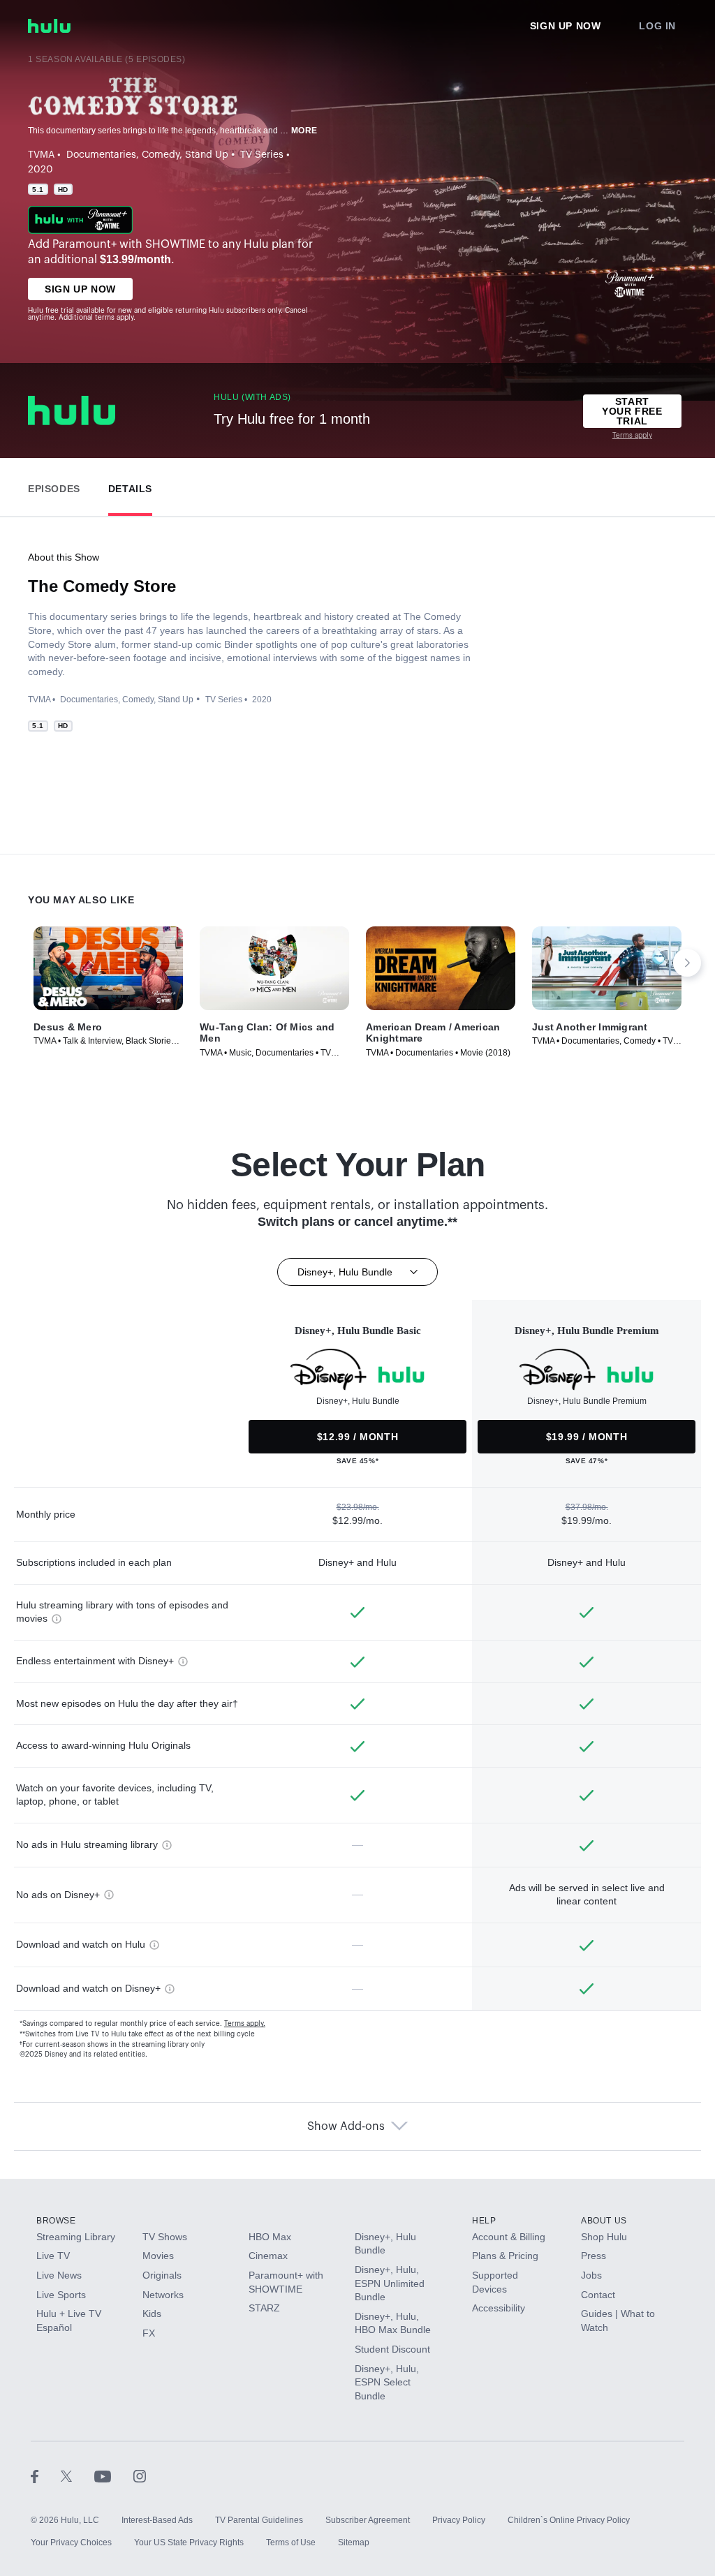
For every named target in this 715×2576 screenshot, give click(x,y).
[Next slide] (687, 963)
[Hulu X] (78, 2475)
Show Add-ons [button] (346, 2126)
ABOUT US (604, 2221)
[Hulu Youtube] (114, 2475)
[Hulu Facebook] (46, 2475)
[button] (54, 486)
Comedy (161, 155)
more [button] (304, 131)
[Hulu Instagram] (140, 2475)
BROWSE (56, 2221)
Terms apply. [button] (245, 2024)
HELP (484, 2221)
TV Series (262, 155)
